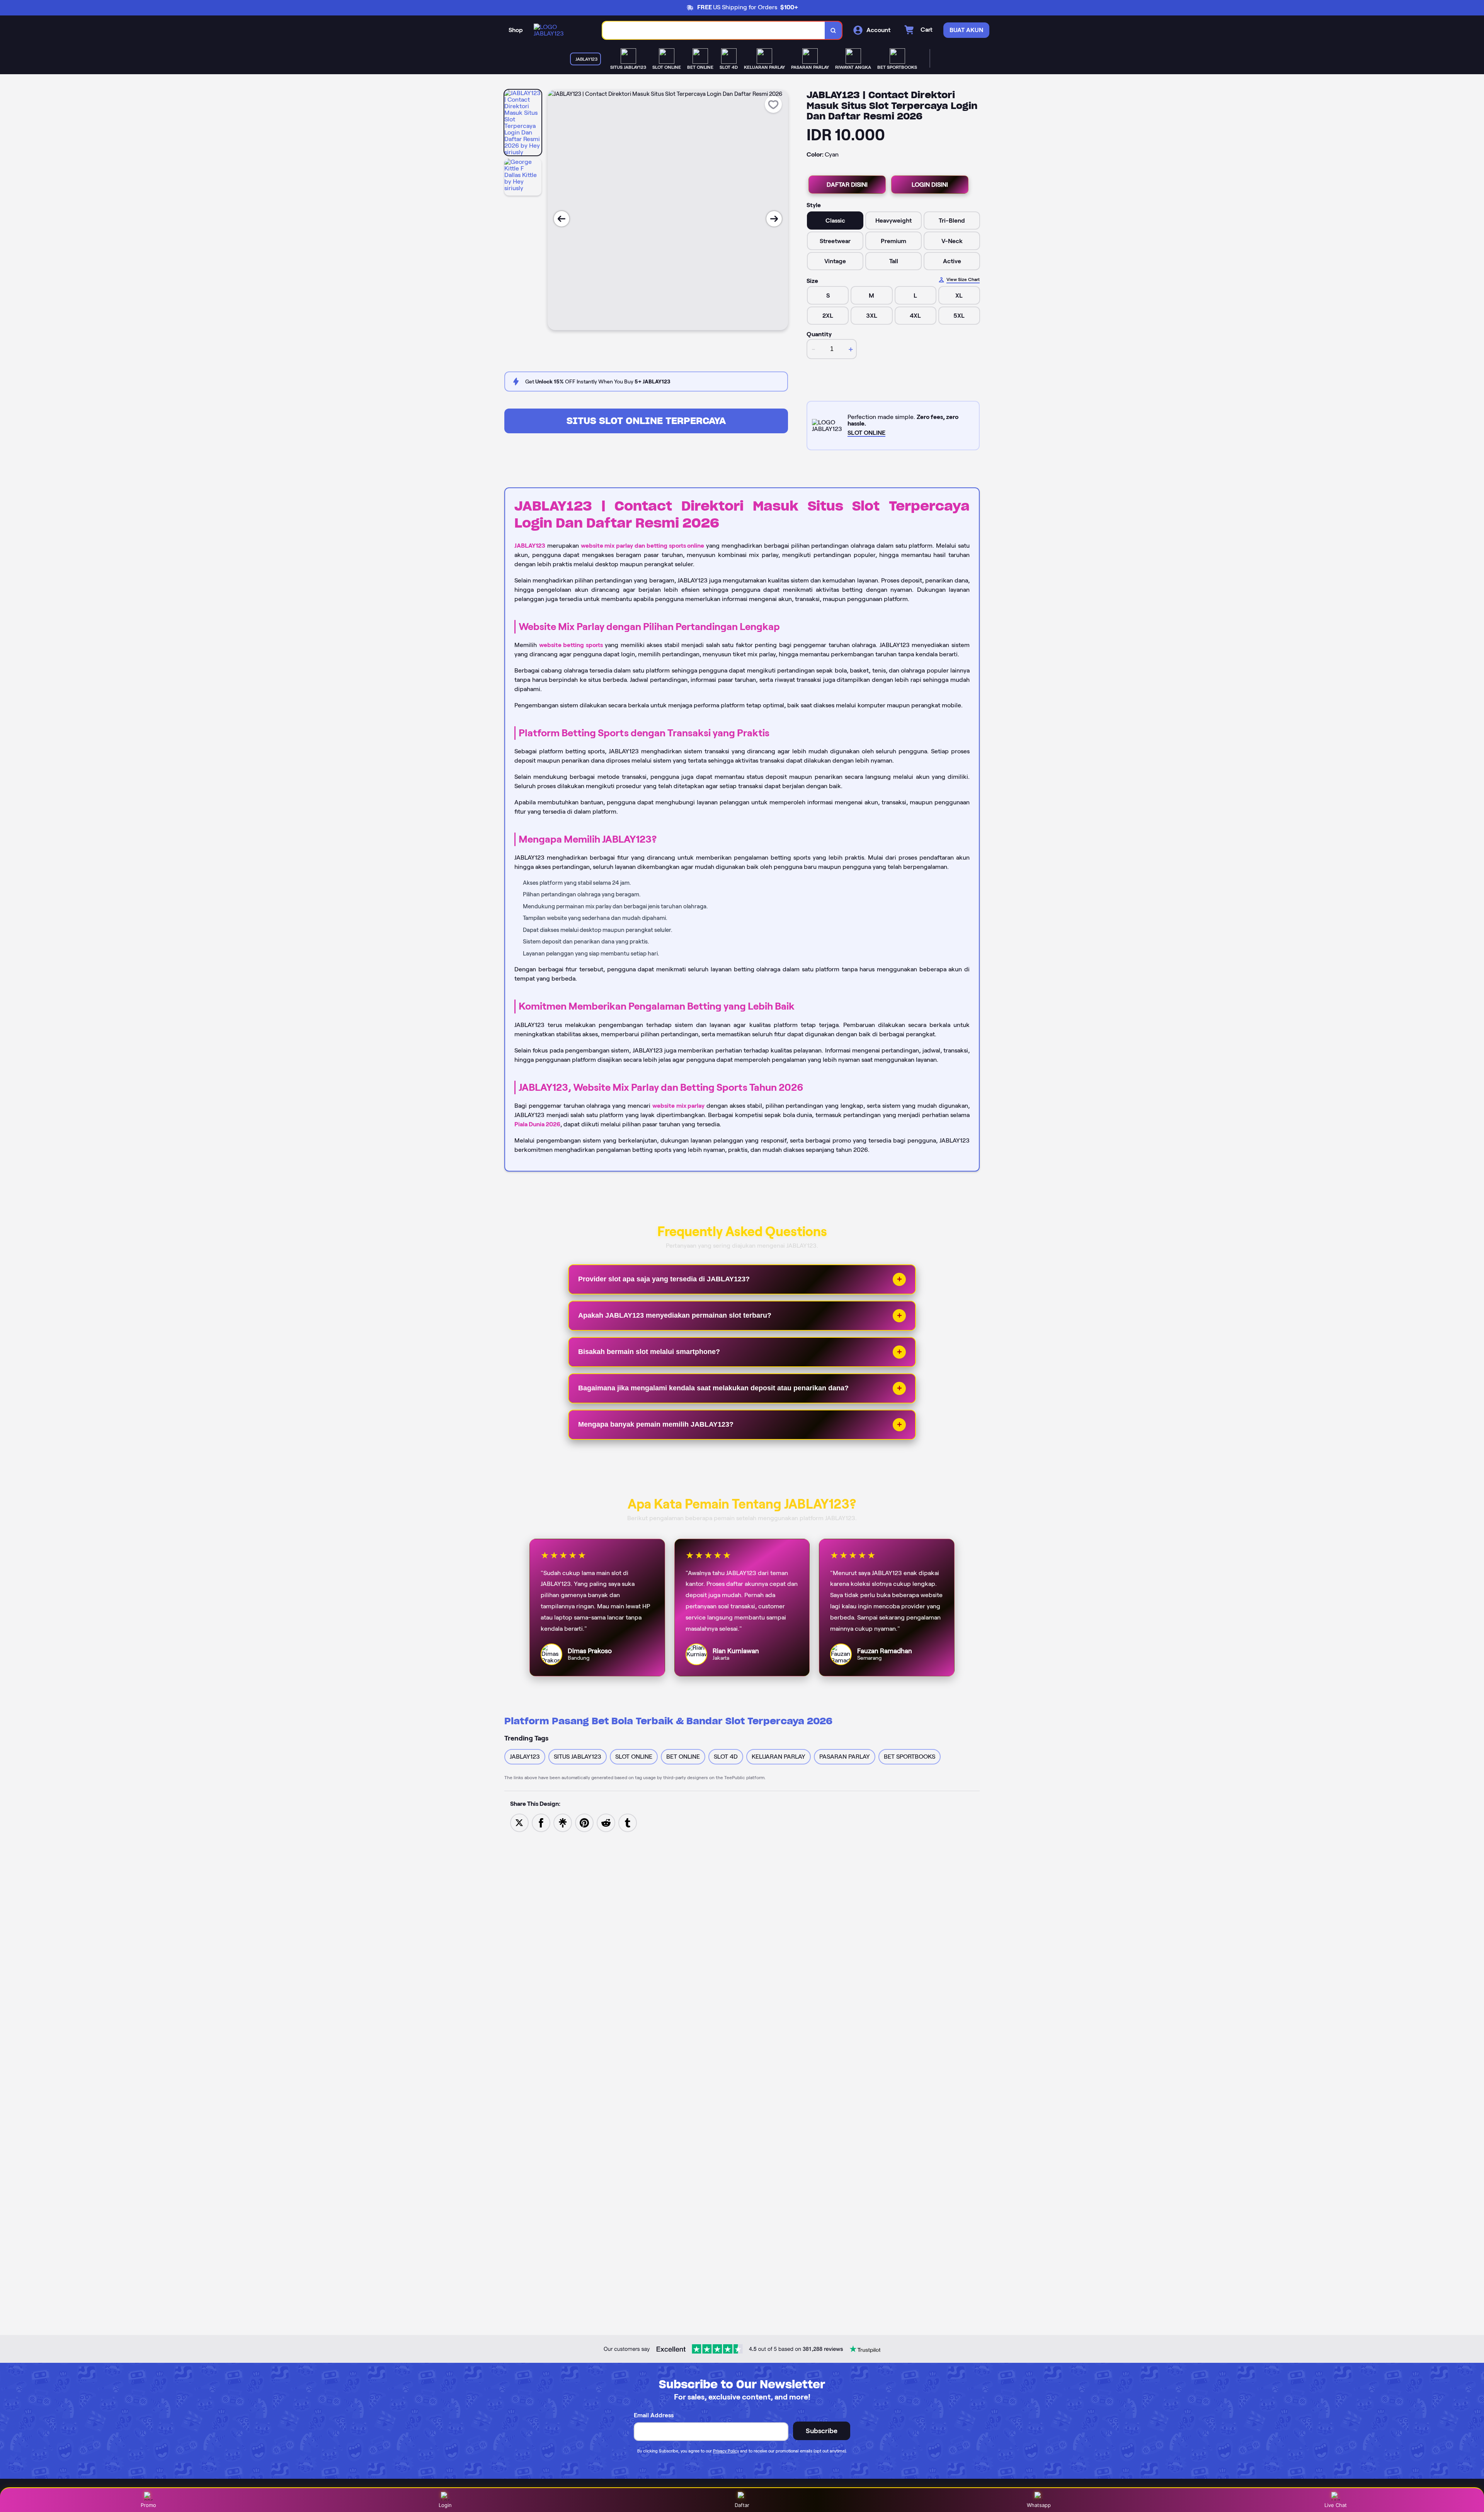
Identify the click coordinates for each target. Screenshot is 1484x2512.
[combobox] (714, 30)
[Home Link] (560, 30)
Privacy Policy (726, 2451)
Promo (148, 2505)
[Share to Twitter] (519, 1822)
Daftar (742, 2505)
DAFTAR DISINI (847, 185)
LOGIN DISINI (930, 185)
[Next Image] (774, 219)
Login (445, 2505)
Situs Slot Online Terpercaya (646, 421)
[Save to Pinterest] (584, 1822)
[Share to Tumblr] (628, 1822)
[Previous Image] (562, 219)
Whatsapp (1039, 2505)
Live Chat (1336, 2505)
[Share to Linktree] (563, 1822)
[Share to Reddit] (606, 1822)
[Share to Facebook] (541, 1822)
